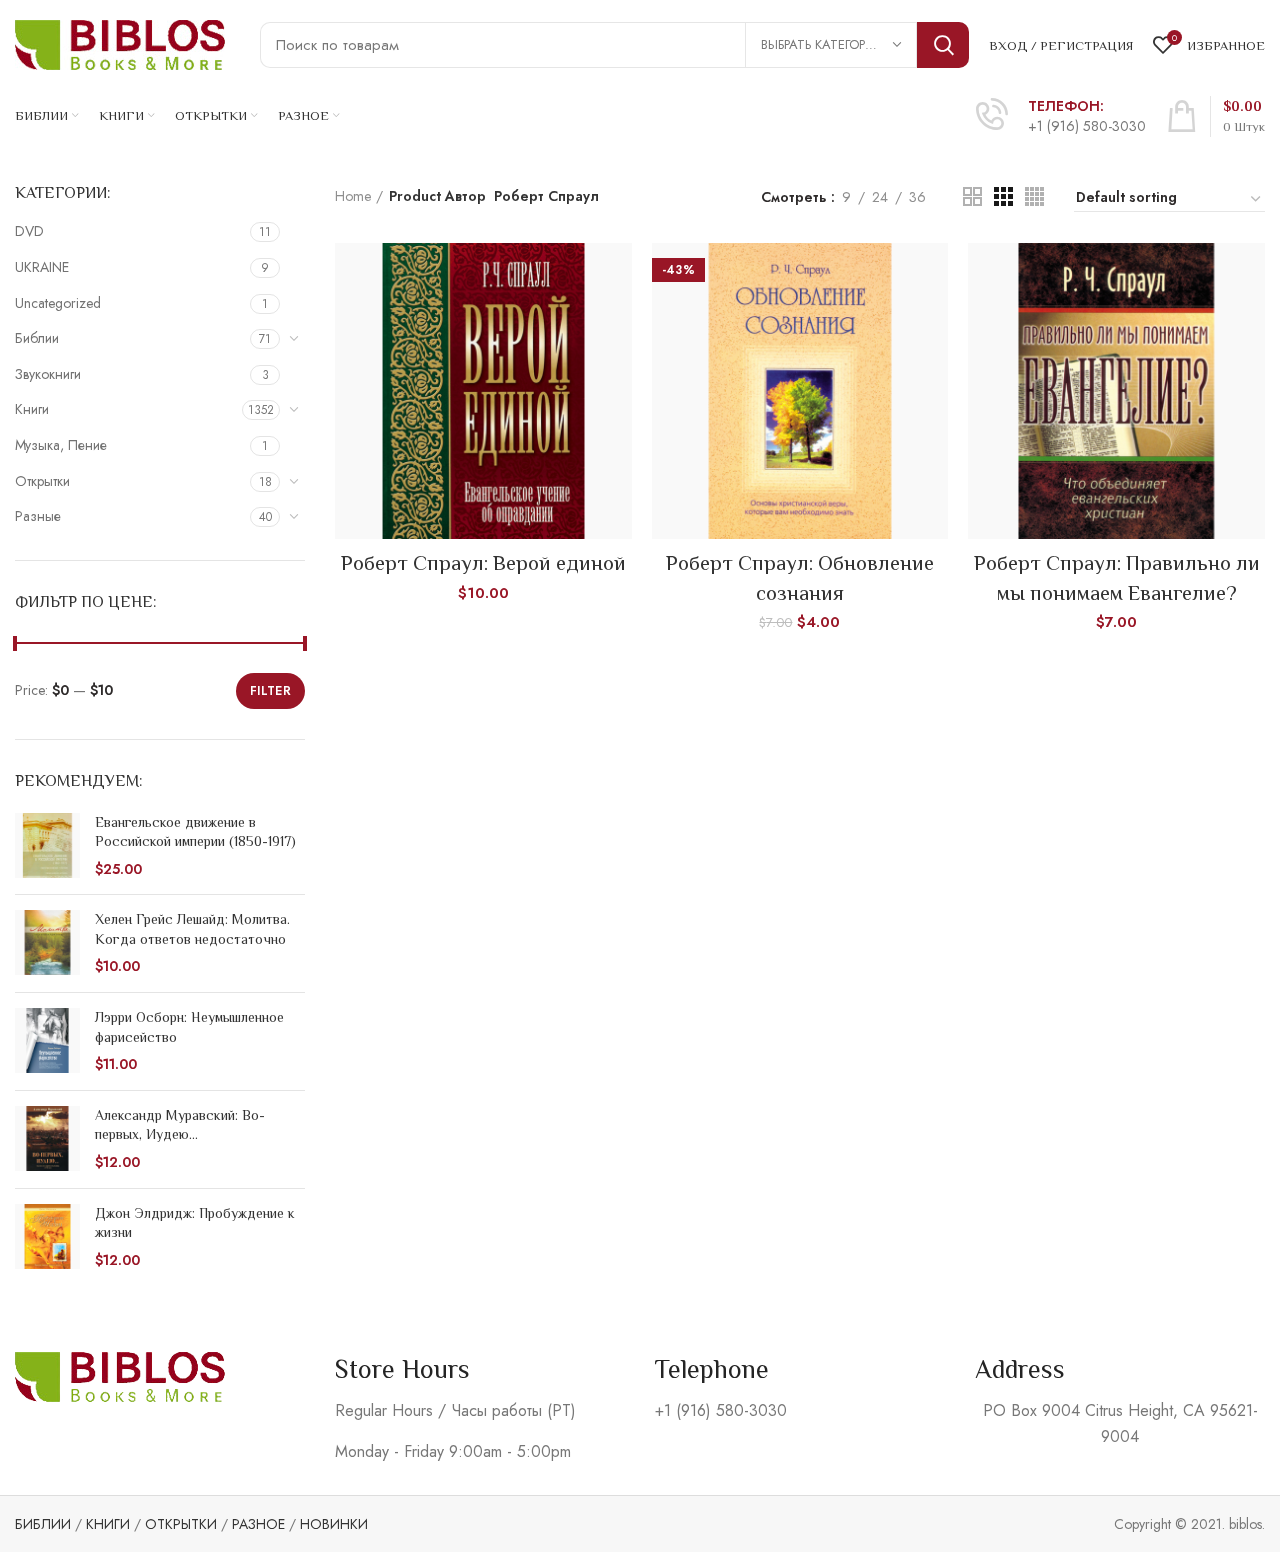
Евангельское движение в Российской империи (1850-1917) (195, 832)
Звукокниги (48, 374)
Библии (37, 338)
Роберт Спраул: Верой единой (483, 563)
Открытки (42, 481)
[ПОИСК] (943, 45)
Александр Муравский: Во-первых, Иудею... (180, 1125)
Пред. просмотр (617, 275)
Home (353, 196)
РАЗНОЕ (258, 1524)
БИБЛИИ (43, 1524)
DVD (29, 231)
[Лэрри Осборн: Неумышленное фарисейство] (47, 1041)
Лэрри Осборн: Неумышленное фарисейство (189, 1027)
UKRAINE (42, 267)
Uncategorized (58, 303)
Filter (270, 691)
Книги (32, 409)
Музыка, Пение (61, 445)
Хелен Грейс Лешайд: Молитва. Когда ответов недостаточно (192, 929)
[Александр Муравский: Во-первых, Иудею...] (47, 1139)
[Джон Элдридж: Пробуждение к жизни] (47, 1237)
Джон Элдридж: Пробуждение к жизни (195, 1223)
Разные (38, 516)
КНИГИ (108, 1524)
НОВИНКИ (334, 1524)
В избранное (617, 320)
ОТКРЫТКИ (181, 1524)
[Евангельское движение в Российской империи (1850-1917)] (47, 846)
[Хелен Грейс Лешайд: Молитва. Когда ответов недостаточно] (47, 943)
